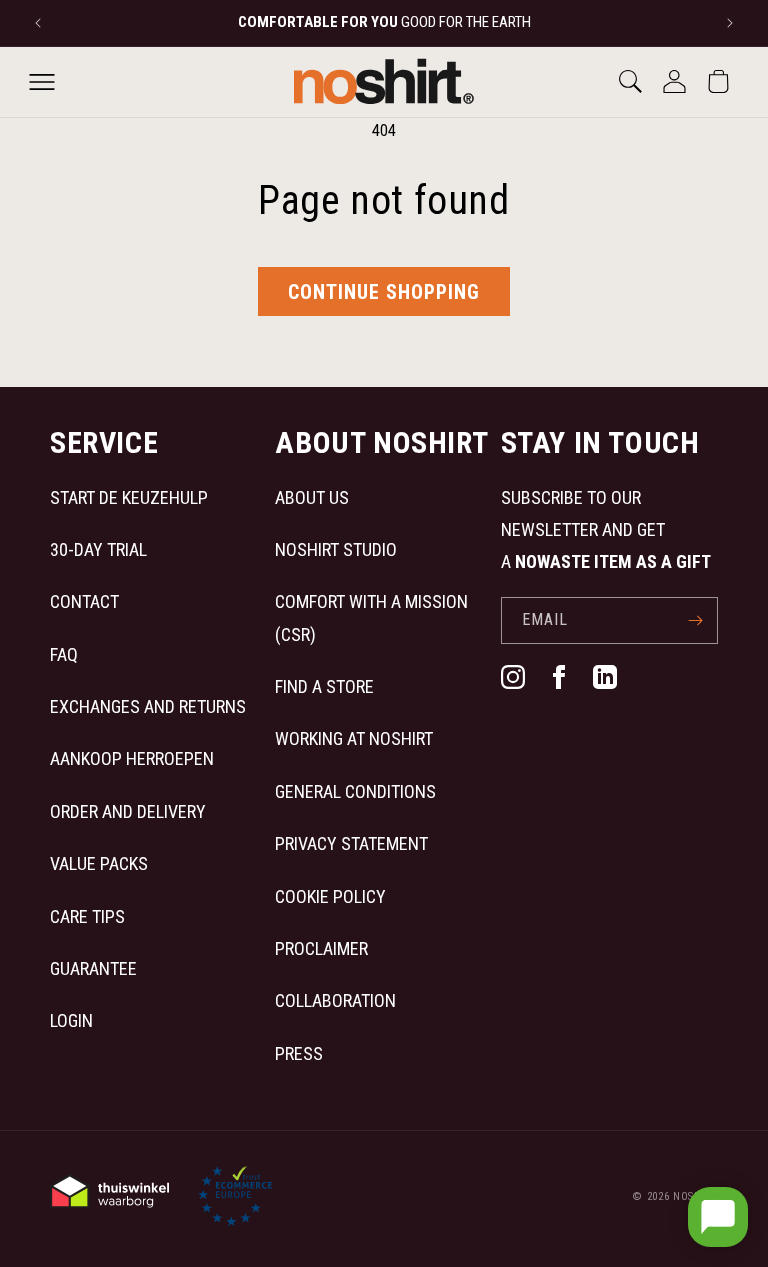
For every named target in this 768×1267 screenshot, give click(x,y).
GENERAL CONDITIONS (355, 791)
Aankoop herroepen (132, 758)
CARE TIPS (87, 916)
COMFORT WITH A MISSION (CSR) (371, 617)
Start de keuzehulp (129, 497)
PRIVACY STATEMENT (351, 843)
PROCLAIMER (321, 948)
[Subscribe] (695, 620)
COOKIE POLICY (330, 896)
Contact (84, 601)
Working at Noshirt (354, 738)
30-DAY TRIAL (98, 549)
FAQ (64, 654)
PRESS (299, 1053)
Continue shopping (384, 292)
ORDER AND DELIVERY (128, 811)
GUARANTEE (93, 968)
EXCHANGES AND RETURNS (148, 706)
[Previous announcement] (38, 23)
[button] (42, 82)
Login (71, 1020)
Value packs (99, 863)
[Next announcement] (730, 23)
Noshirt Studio (336, 549)
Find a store (324, 686)
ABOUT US (312, 497)
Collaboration (335, 1000)
